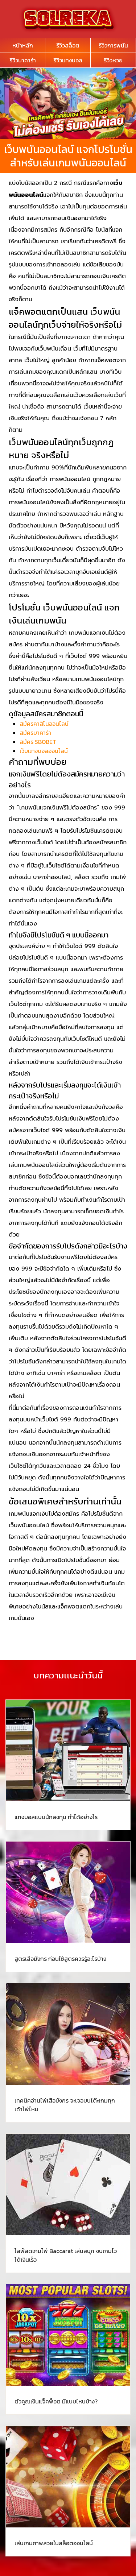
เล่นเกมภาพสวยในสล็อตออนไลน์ (54, 2543)
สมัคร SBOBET (38, 742)
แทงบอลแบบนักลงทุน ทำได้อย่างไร (56, 1817)
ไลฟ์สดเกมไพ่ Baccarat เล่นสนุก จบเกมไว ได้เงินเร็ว (66, 2255)
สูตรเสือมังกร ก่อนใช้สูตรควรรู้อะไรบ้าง (60, 1959)
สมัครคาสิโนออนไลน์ (44, 724)
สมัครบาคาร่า (35, 733)
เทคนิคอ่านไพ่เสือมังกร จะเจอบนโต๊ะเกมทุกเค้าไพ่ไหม (65, 2105)
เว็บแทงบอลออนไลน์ (44, 751)
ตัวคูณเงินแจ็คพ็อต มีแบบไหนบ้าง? (56, 2401)
